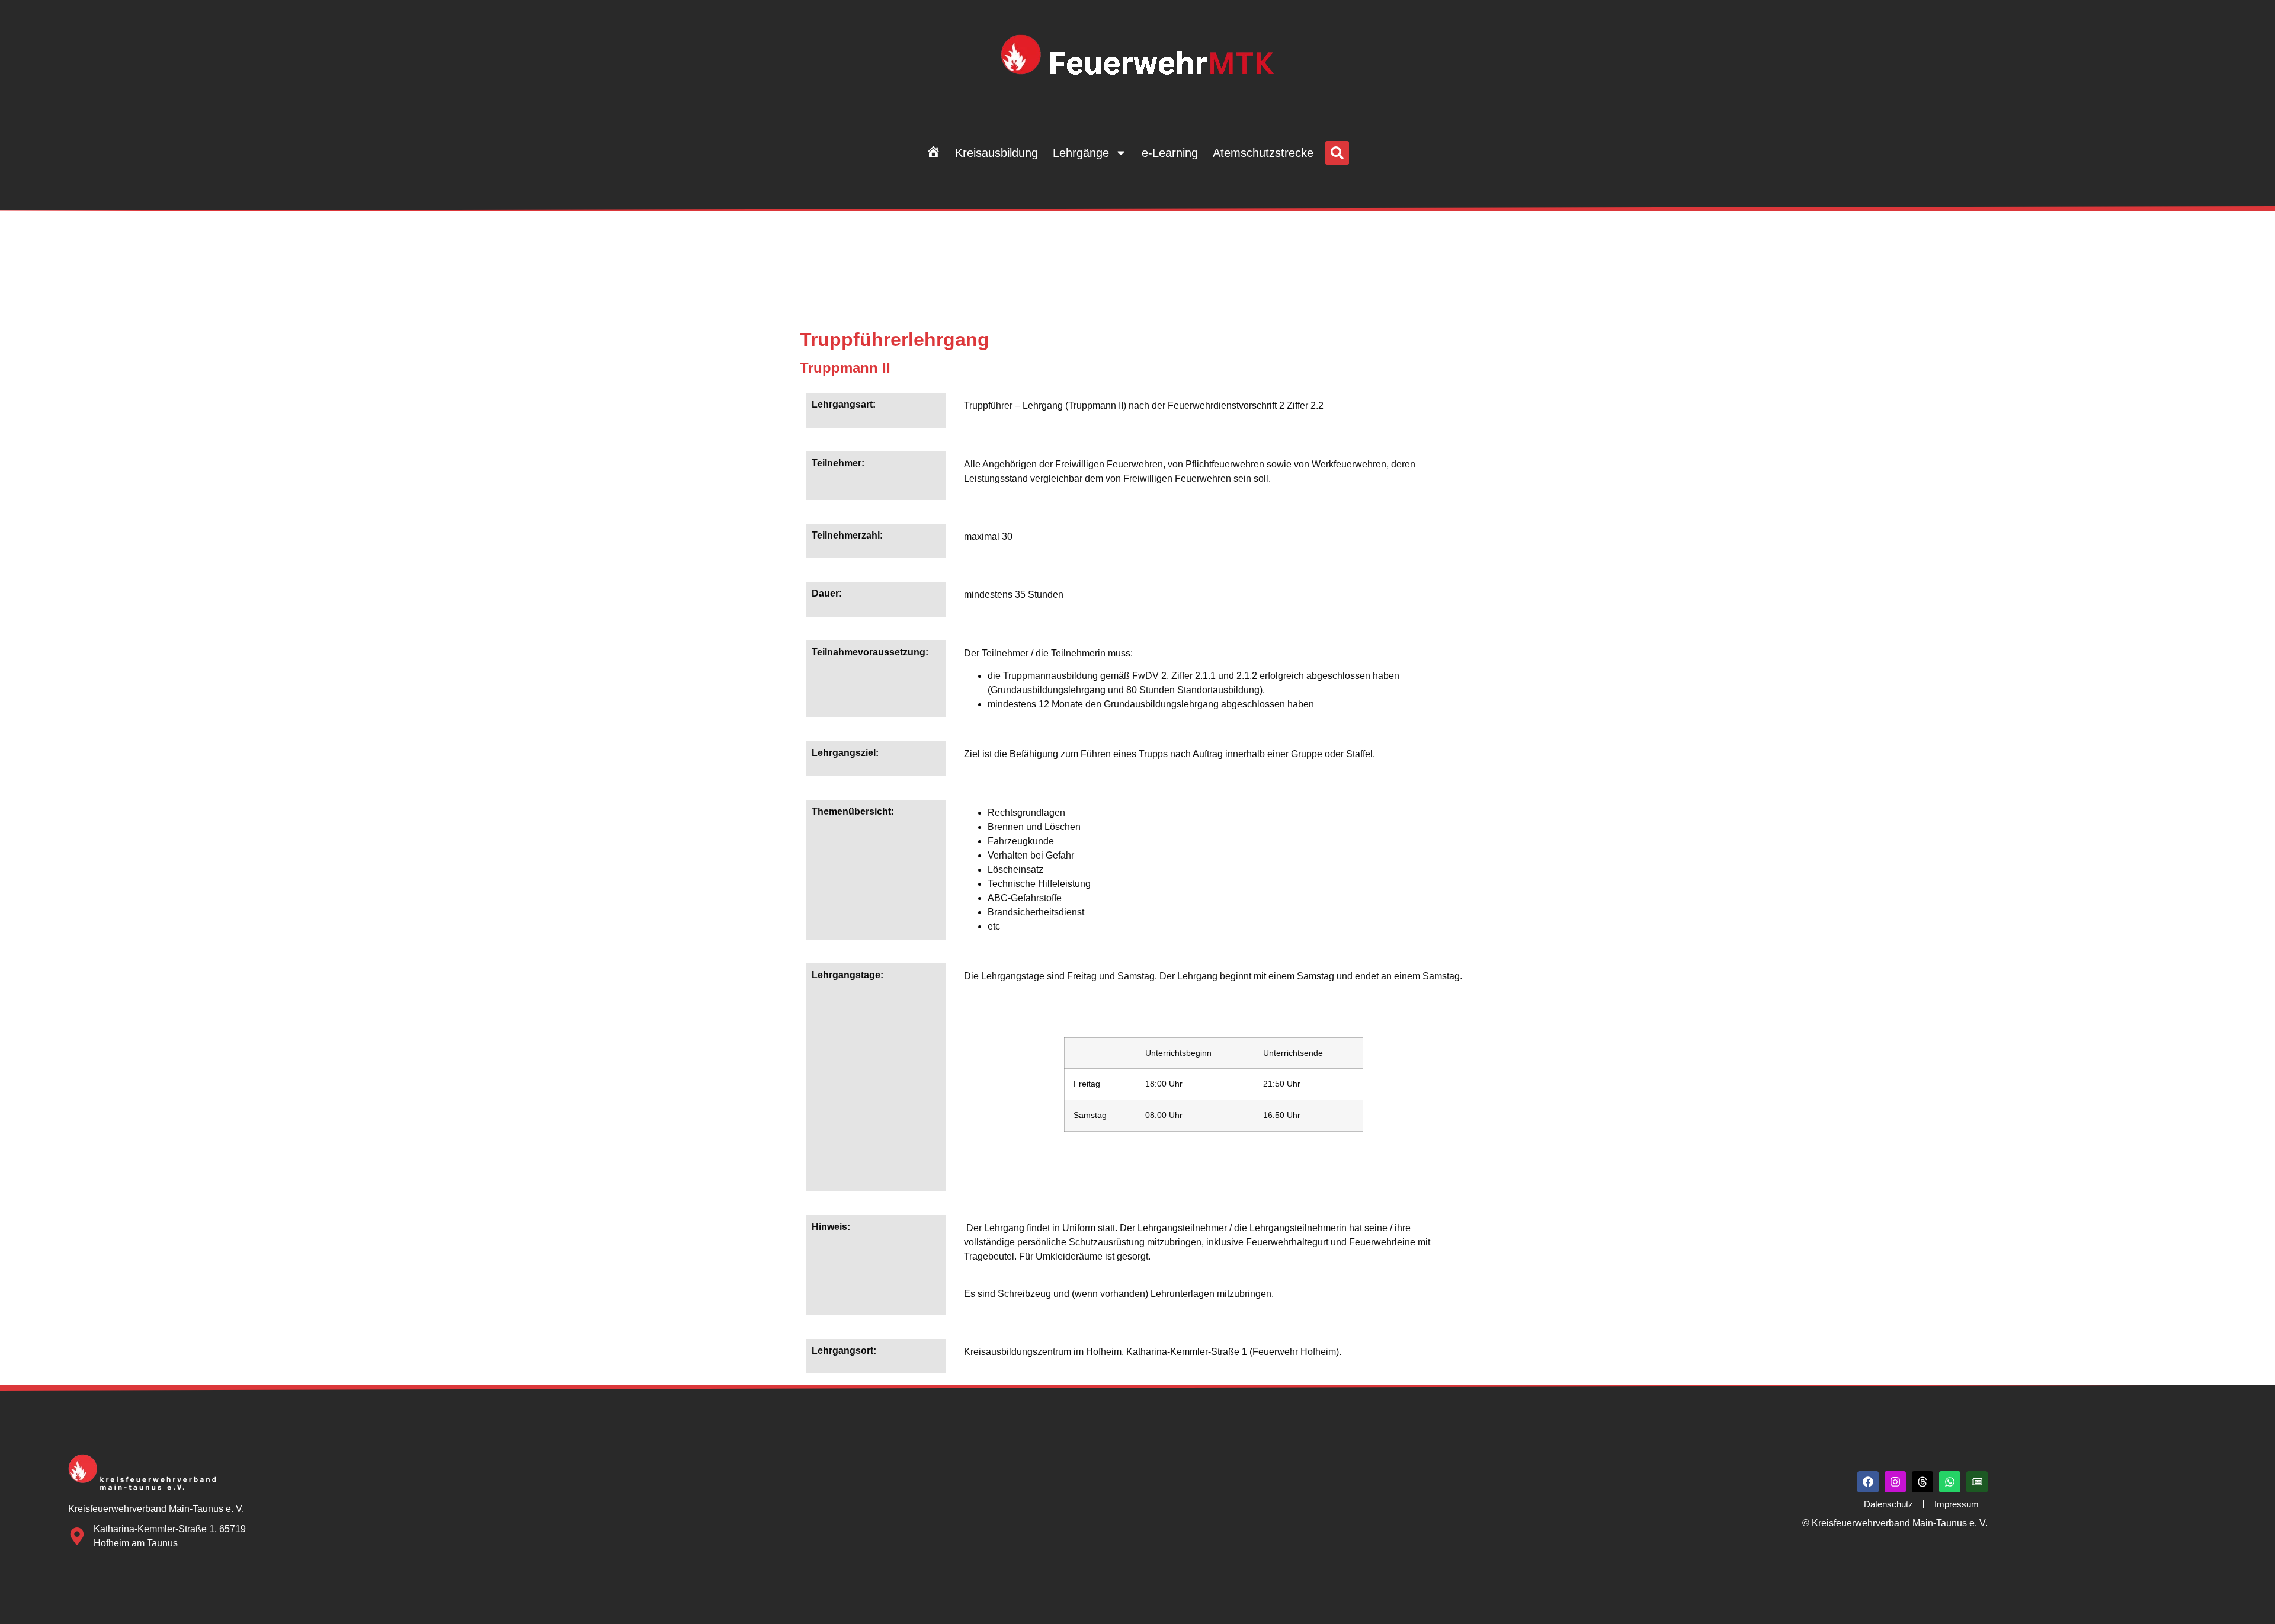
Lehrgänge (1081, 153)
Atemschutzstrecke (1263, 153)
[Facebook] (1868, 1482)
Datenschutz (1888, 1504)
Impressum (1957, 1504)
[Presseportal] (1977, 1482)
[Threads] (1922, 1482)
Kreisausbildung (996, 153)
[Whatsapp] (1950, 1482)
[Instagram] (1895, 1482)
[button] (1337, 153)
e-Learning (1170, 153)
